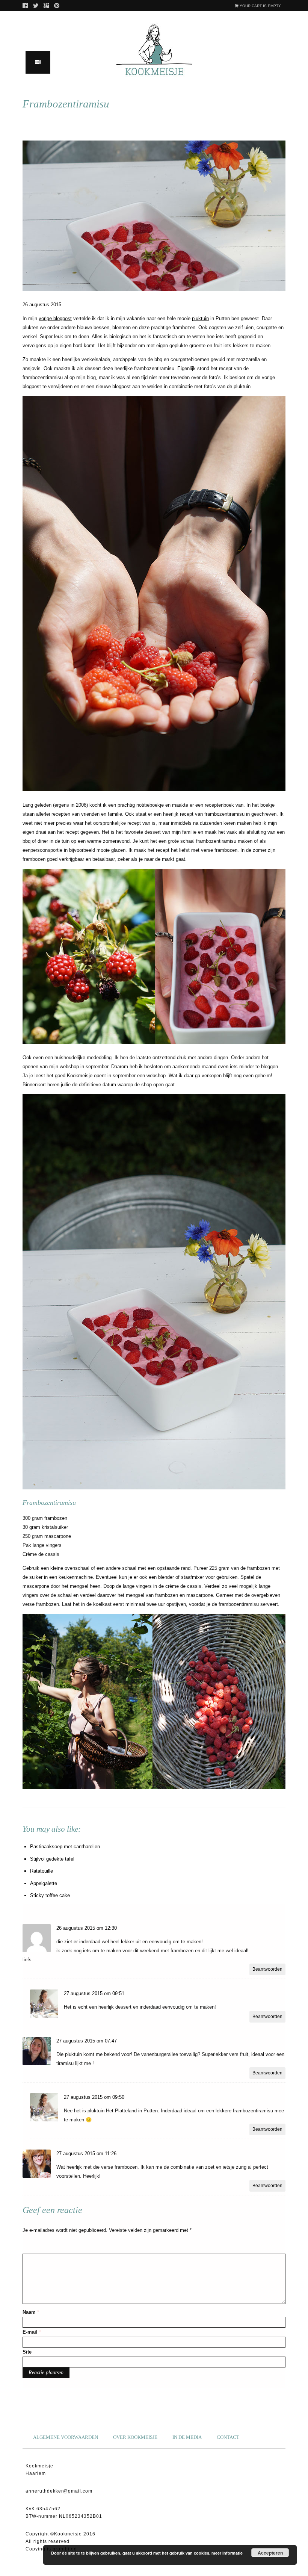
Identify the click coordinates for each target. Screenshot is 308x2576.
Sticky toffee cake (50, 1895)
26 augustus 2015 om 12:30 (87, 1928)
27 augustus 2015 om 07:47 (87, 2041)
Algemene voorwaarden (66, 2437)
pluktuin (200, 318)
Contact (228, 2437)
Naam (31, 2312)
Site (27, 2352)
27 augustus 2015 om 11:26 (86, 2153)
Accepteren (270, 2553)
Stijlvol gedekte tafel (52, 1859)
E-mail (32, 2332)
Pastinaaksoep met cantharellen (65, 1847)
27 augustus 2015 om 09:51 (94, 1993)
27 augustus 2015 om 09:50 (94, 2097)
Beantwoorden (267, 1969)
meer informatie (227, 2553)
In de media (187, 2437)
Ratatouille (42, 1871)
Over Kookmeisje (135, 2437)
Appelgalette (44, 1883)
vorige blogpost (55, 318)
